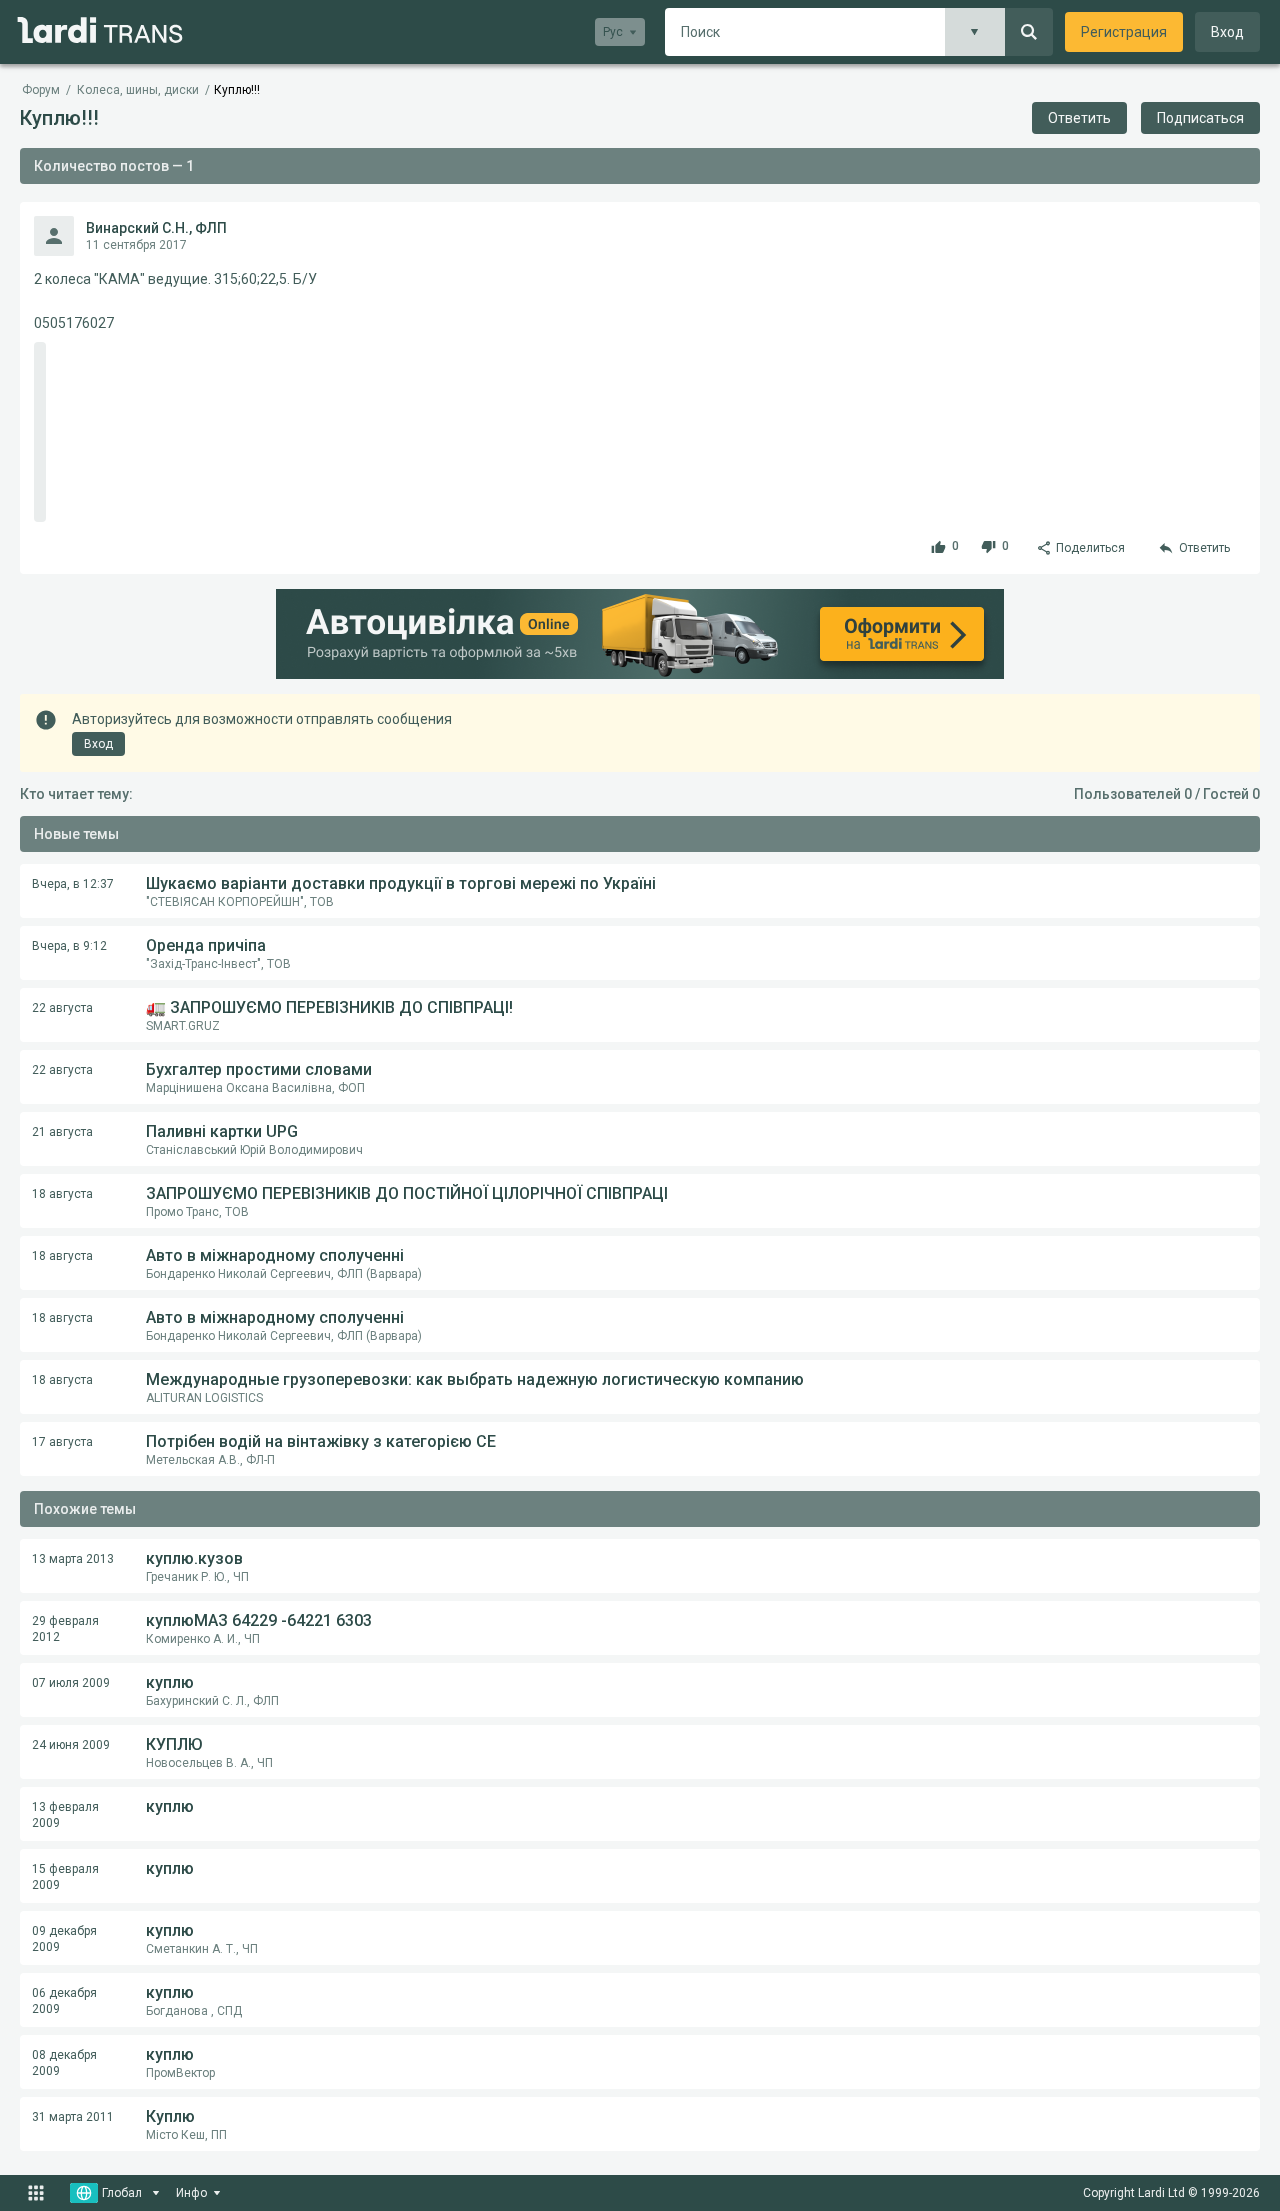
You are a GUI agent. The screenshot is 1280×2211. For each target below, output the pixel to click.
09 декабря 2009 (64, 1939)
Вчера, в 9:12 (69, 946)
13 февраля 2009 (65, 1815)
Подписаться (1200, 118)
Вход (1227, 32)
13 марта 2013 (73, 1559)
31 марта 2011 (73, 2117)
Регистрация (1124, 32)
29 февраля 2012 (65, 1629)
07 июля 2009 (71, 1683)
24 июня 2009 (71, 1745)
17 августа (62, 1442)
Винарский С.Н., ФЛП (156, 228)
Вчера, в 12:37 (73, 884)
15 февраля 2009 (65, 1877)
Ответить (1079, 118)
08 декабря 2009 (64, 2063)
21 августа (62, 1132)
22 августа (62, 1008)
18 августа (62, 1194)
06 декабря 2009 (64, 2001)
